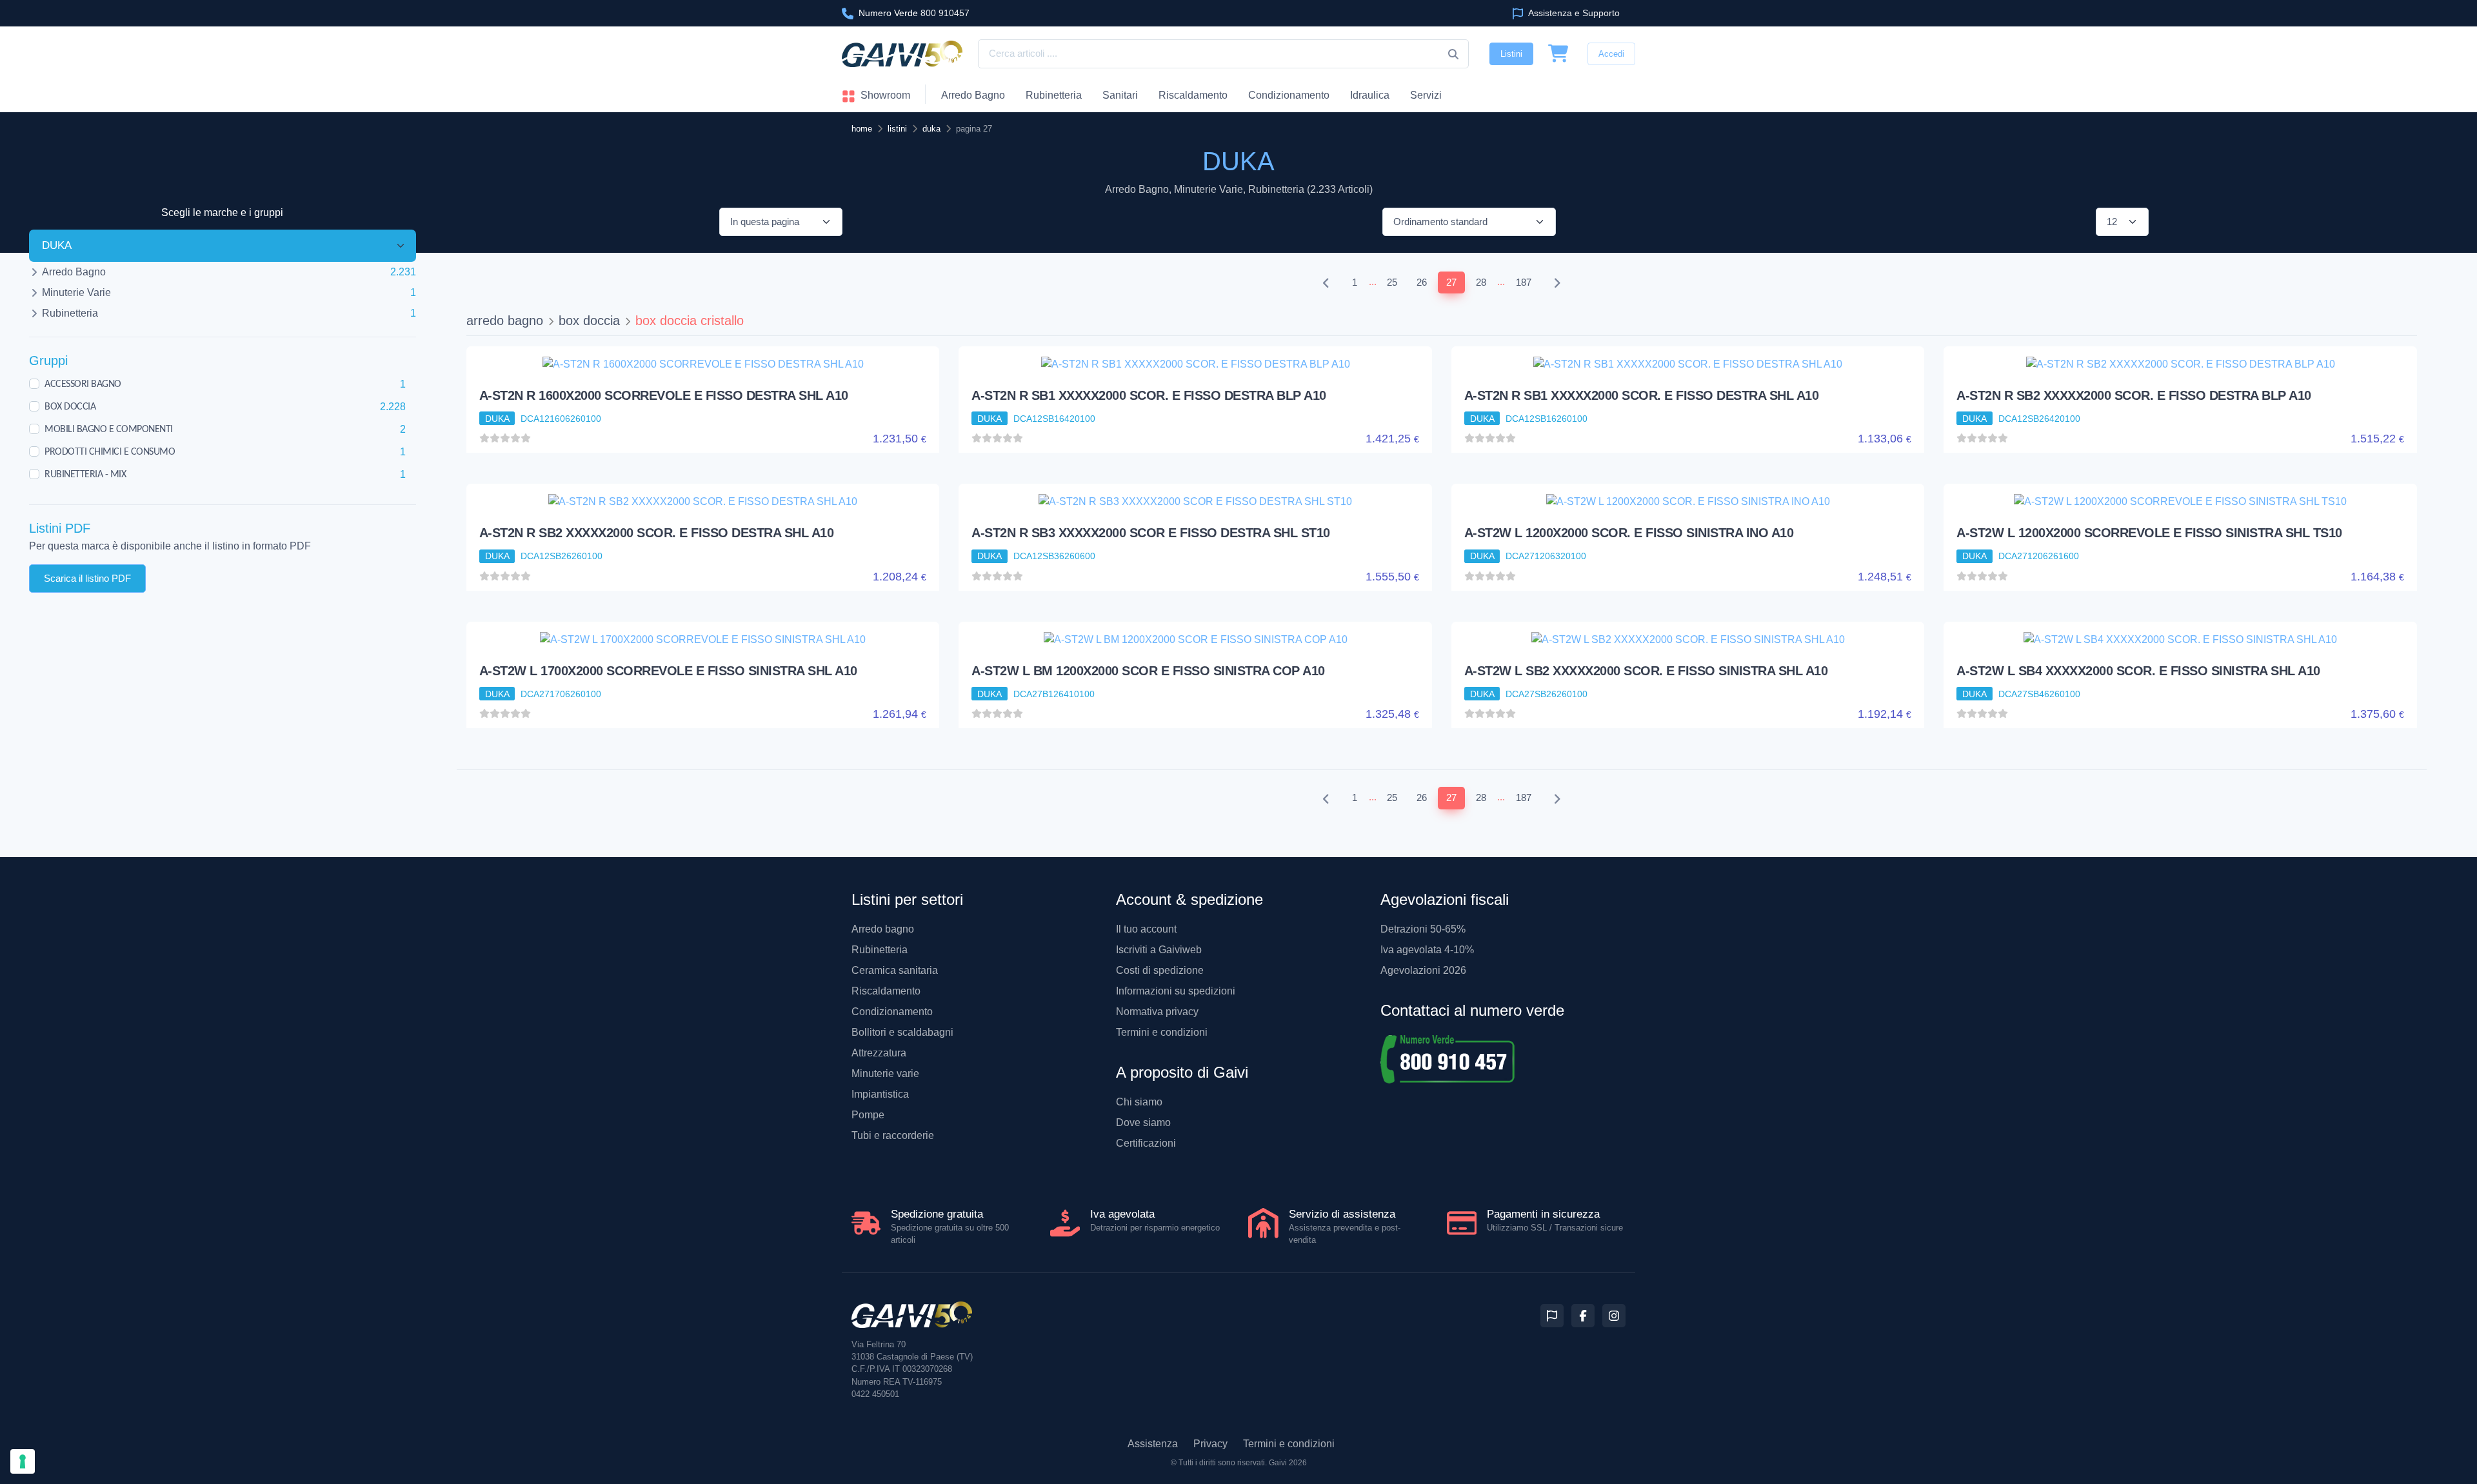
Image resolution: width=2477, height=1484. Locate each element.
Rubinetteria (1054, 95)
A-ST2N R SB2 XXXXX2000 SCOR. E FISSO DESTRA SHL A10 (657, 533)
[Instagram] (1614, 1316)
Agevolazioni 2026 (1423, 970)
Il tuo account (1146, 929)
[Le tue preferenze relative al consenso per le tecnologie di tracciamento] (23, 1461)
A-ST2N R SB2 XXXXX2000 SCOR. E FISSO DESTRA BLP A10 (2134, 395)
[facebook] (1583, 1316)
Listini (1511, 54)
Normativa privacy (1157, 1012)
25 (1392, 282)
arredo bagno (505, 321)
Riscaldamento (1193, 95)
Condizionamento (892, 1012)
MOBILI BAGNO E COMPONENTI (109, 429)
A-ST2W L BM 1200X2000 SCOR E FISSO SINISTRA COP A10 (1148, 671)
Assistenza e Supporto (1573, 13)
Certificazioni (1146, 1143)
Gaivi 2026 (1288, 1463)
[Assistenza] (1552, 1316)
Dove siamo (1143, 1123)
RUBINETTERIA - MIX (85, 474)
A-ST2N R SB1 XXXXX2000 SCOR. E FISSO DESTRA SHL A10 (1642, 395)
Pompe (868, 1115)
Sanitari (1120, 95)
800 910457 (914, 13)
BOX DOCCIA (70, 406)
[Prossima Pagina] (1557, 283)
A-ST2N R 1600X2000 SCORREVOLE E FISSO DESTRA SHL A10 (664, 395)
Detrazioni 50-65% (1423, 929)
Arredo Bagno (973, 95)
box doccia (589, 321)
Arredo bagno (883, 929)
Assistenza (1153, 1444)
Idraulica (1370, 95)
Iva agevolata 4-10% (1427, 950)
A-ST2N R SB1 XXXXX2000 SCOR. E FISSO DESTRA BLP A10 (1149, 395)
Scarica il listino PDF (87, 578)
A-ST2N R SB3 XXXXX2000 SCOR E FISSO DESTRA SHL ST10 (1151, 533)
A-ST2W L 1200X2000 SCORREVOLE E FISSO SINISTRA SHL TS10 (2149, 533)
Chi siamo (1139, 1102)
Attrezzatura (879, 1053)
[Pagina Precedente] (1326, 283)
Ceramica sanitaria (895, 970)
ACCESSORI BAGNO (83, 384)
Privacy (1210, 1444)
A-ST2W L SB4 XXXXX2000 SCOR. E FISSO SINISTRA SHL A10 (2138, 671)
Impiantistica (880, 1094)
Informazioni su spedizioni (1176, 991)
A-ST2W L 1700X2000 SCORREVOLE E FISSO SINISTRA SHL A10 (668, 671)
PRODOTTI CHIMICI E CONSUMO (110, 451)
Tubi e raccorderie (893, 1135)
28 (1481, 282)
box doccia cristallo (690, 321)
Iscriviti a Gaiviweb (1159, 950)
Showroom (884, 95)
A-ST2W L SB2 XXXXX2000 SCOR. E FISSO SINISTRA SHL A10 (1646, 671)
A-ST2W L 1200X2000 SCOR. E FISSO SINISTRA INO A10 (1629, 533)
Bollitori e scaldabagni (902, 1032)
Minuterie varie (885, 1073)
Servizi (1426, 95)
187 (1524, 282)
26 (1422, 282)
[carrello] (1558, 54)
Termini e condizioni (1162, 1032)
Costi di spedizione (1160, 970)
